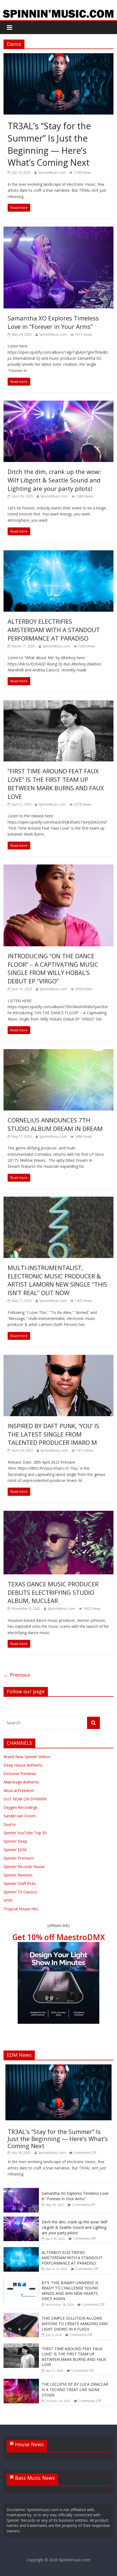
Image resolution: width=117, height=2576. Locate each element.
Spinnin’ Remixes (18, 1875)
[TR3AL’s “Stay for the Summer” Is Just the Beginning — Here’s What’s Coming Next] (59, 56)
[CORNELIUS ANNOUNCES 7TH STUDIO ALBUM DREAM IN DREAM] (59, 1052)
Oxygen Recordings (21, 1807)
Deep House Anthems (23, 1765)
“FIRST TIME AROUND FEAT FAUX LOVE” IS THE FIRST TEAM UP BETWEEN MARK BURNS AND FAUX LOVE (56, 783)
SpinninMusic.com (52, 172)
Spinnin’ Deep (15, 1841)
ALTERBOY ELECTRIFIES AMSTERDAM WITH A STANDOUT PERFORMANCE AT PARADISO (54, 630)
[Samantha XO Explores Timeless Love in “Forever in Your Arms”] (59, 230)
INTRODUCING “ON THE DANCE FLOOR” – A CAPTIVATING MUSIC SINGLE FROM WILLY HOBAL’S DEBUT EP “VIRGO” (53, 968)
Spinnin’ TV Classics (20, 1892)
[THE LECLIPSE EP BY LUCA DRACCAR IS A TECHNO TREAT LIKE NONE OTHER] (21, 2382)
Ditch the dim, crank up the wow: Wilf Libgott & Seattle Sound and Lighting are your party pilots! (54, 480)
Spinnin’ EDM (15, 1850)
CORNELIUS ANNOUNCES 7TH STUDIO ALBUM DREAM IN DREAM (55, 1124)
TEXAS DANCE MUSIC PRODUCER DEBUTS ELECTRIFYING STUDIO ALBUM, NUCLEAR (53, 1592)
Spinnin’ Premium (19, 1858)
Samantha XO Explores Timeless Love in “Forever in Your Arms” (53, 322)
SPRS (8, 1900)
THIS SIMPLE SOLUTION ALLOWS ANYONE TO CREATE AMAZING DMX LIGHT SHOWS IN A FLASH (75, 2323)
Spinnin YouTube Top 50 (25, 1833)
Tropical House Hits (21, 1909)
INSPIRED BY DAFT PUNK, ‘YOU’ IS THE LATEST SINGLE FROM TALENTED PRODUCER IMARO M (53, 1434)
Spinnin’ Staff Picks (20, 1883)
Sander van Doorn (20, 1816)
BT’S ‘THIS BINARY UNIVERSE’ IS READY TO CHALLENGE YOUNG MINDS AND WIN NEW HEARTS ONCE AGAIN (70, 2291)
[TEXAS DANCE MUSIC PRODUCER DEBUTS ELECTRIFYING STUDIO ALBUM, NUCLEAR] (59, 1514)
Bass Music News (35, 2478)
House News (29, 2444)
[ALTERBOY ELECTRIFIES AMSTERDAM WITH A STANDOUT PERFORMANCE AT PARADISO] (59, 554)
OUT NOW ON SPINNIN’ (25, 1799)
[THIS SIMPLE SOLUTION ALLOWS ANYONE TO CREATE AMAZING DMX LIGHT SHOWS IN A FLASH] (21, 2316)
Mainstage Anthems (21, 1782)
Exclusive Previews (20, 1774)
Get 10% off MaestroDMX (59, 1937)
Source (10, 1824)
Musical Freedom (19, 1790)
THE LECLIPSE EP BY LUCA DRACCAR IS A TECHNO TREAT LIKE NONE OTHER (75, 2389)
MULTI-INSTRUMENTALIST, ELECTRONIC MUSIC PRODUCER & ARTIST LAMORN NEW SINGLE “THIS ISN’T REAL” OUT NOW (57, 1280)
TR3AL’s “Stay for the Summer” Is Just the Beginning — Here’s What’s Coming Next (49, 144)
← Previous (17, 1675)
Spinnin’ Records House (24, 1867)
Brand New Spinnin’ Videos (27, 1757)
